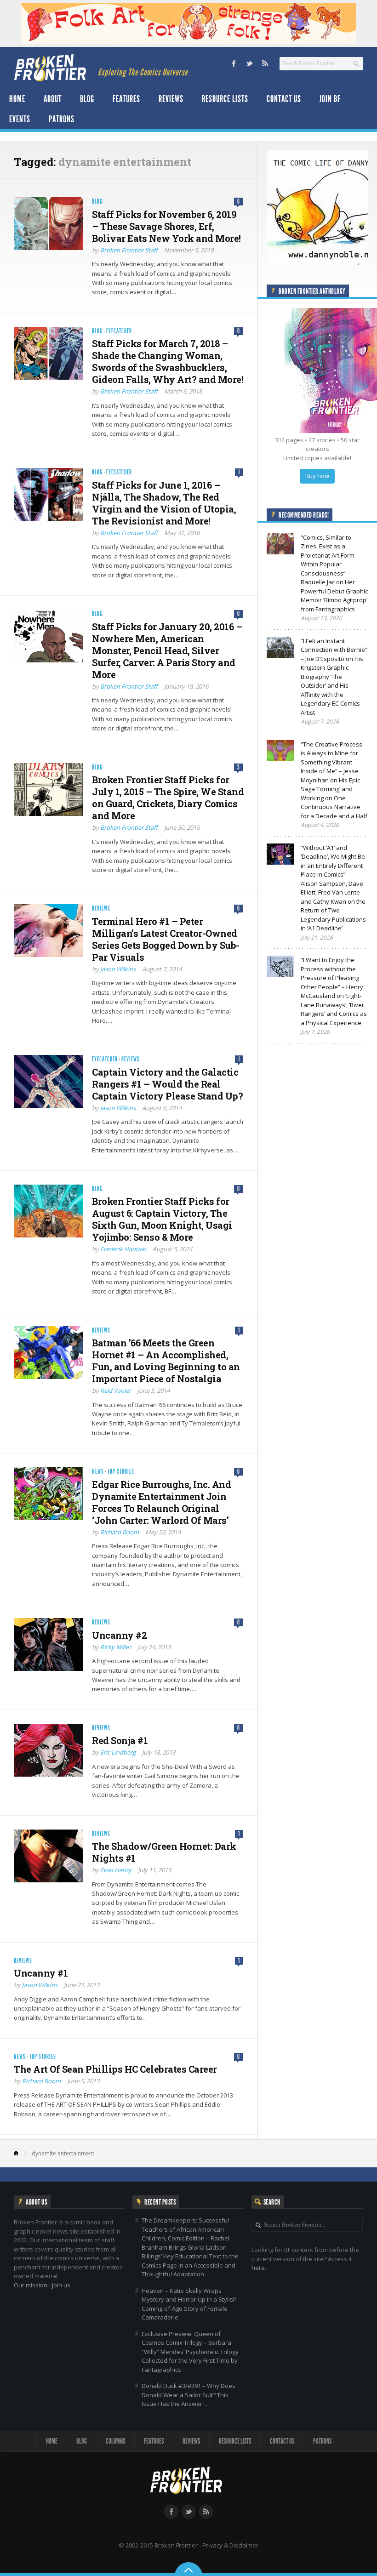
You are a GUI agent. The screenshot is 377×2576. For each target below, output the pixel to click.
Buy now (317, 476)
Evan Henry (116, 1870)
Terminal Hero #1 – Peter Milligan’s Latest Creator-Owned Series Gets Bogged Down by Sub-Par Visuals (166, 939)
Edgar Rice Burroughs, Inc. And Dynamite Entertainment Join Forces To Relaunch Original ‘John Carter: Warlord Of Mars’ (161, 1502)
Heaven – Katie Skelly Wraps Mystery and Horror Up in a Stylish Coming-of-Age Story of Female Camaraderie (189, 2304)
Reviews (171, 99)
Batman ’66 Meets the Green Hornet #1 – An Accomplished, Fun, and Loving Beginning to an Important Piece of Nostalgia (166, 1361)
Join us (61, 2285)
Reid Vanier (116, 1391)
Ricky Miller (116, 1647)
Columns (115, 2441)
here (258, 2268)
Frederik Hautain (123, 1249)
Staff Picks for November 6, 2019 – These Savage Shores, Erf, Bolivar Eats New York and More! (166, 226)
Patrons (62, 119)
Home (17, 99)
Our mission (31, 2285)
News (98, 1472)
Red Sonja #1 (120, 1740)
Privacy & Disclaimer (230, 2545)
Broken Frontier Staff (129, 250)
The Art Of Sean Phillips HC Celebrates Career (115, 2069)
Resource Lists (225, 99)
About (53, 99)
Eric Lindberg (118, 1752)
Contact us (284, 99)
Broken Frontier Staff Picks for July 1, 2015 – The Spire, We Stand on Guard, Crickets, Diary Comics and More (168, 798)
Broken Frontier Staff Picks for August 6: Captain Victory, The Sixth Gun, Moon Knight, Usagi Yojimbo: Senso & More (162, 1219)
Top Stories (121, 1472)
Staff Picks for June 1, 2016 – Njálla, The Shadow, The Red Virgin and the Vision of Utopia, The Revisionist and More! (164, 503)
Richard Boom (120, 1532)
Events (20, 119)
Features (126, 99)
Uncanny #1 (41, 1973)
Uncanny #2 (119, 1635)
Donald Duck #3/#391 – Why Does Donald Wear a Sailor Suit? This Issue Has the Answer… (188, 2395)
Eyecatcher (119, 331)
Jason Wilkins (118, 969)
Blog (87, 99)
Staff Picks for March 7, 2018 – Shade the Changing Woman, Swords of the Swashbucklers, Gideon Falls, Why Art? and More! (168, 361)
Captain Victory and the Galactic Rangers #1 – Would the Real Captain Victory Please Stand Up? (167, 1084)
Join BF (330, 99)
